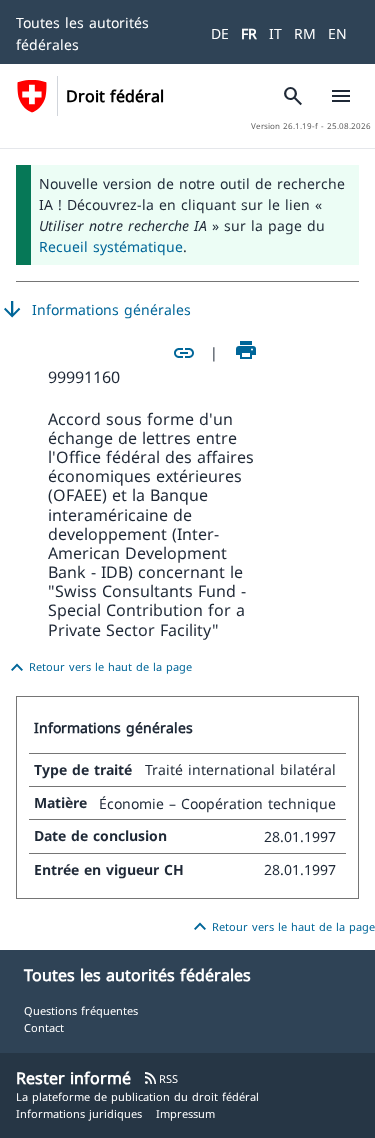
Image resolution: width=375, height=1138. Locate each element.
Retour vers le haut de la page (98, 668)
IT (275, 33)
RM (305, 33)
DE (220, 33)
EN (337, 33)
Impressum (185, 1113)
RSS (160, 1078)
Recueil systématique (111, 246)
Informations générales (95, 310)
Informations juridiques (79, 1113)
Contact (44, 1027)
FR (249, 33)
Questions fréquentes (81, 1010)
